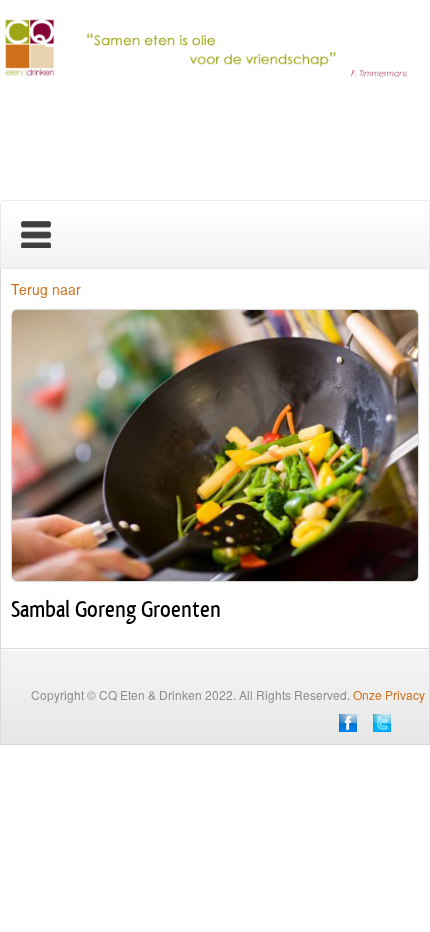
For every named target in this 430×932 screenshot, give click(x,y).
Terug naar (46, 289)
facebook (348, 723)
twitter (382, 723)
